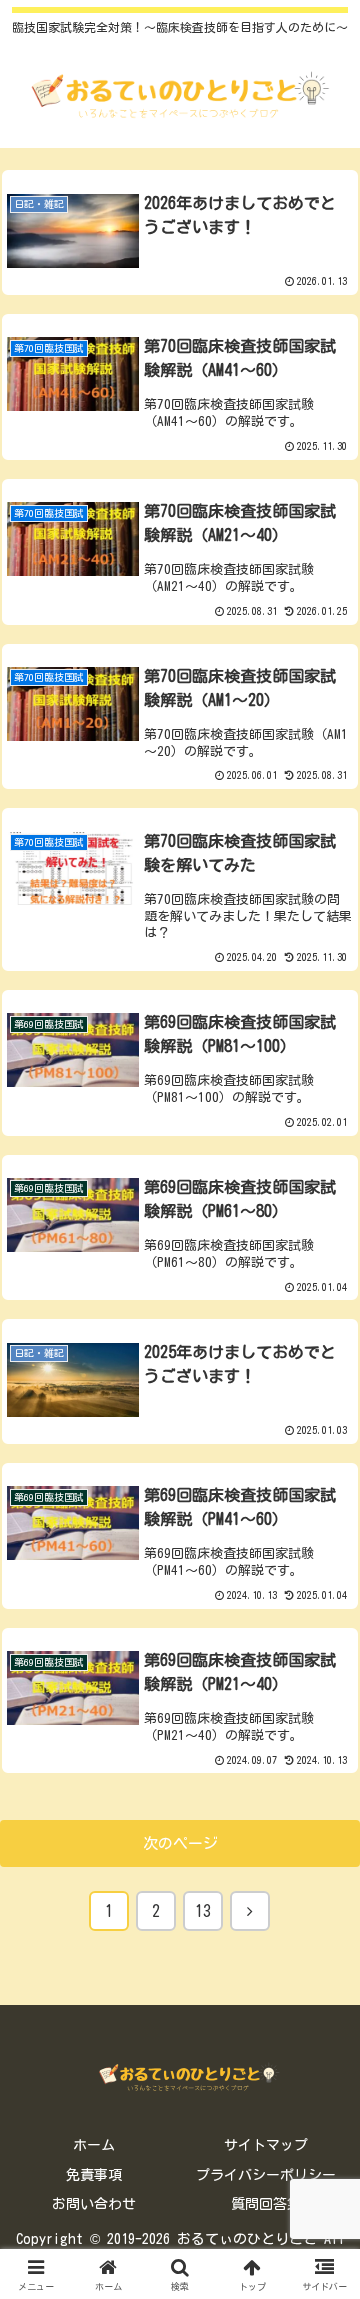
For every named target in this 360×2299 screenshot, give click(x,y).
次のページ (180, 1843)
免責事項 (94, 2175)
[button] (321, 2229)
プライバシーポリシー (266, 2175)
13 (203, 1911)
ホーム (94, 2145)
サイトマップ (266, 2145)
